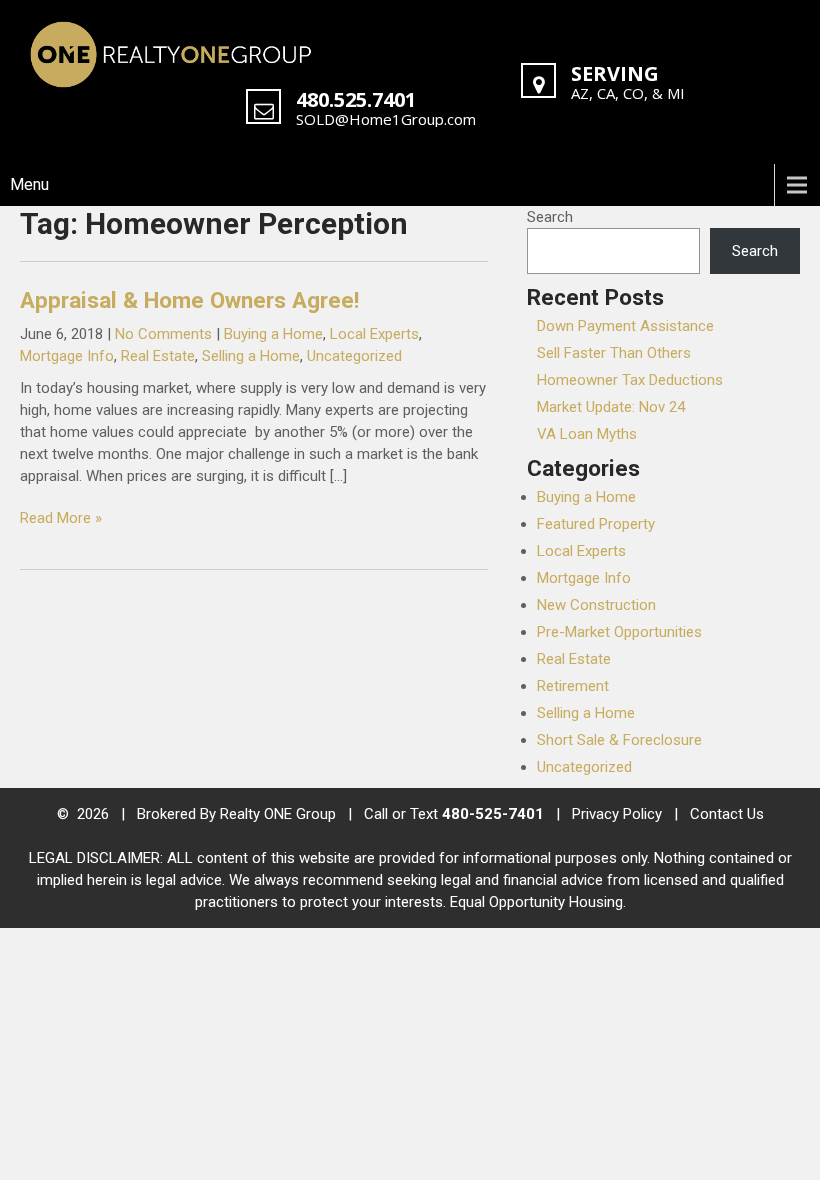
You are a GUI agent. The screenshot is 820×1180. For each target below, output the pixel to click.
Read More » (61, 518)
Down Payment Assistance (625, 326)
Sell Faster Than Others (614, 353)
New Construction (596, 605)
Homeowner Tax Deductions (630, 380)
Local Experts (374, 334)
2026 (95, 814)
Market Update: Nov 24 (611, 407)
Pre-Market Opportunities (619, 632)
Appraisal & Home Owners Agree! (189, 300)
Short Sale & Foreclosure (619, 740)
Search (550, 217)
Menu (29, 184)
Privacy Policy (617, 814)
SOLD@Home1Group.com (386, 119)
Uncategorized (354, 356)
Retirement (573, 686)
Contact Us (727, 814)
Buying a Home (273, 334)
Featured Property (596, 524)
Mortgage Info (67, 356)
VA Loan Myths (587, 434)
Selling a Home (251, 356)
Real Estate (158, 356)
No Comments (163, 334)
